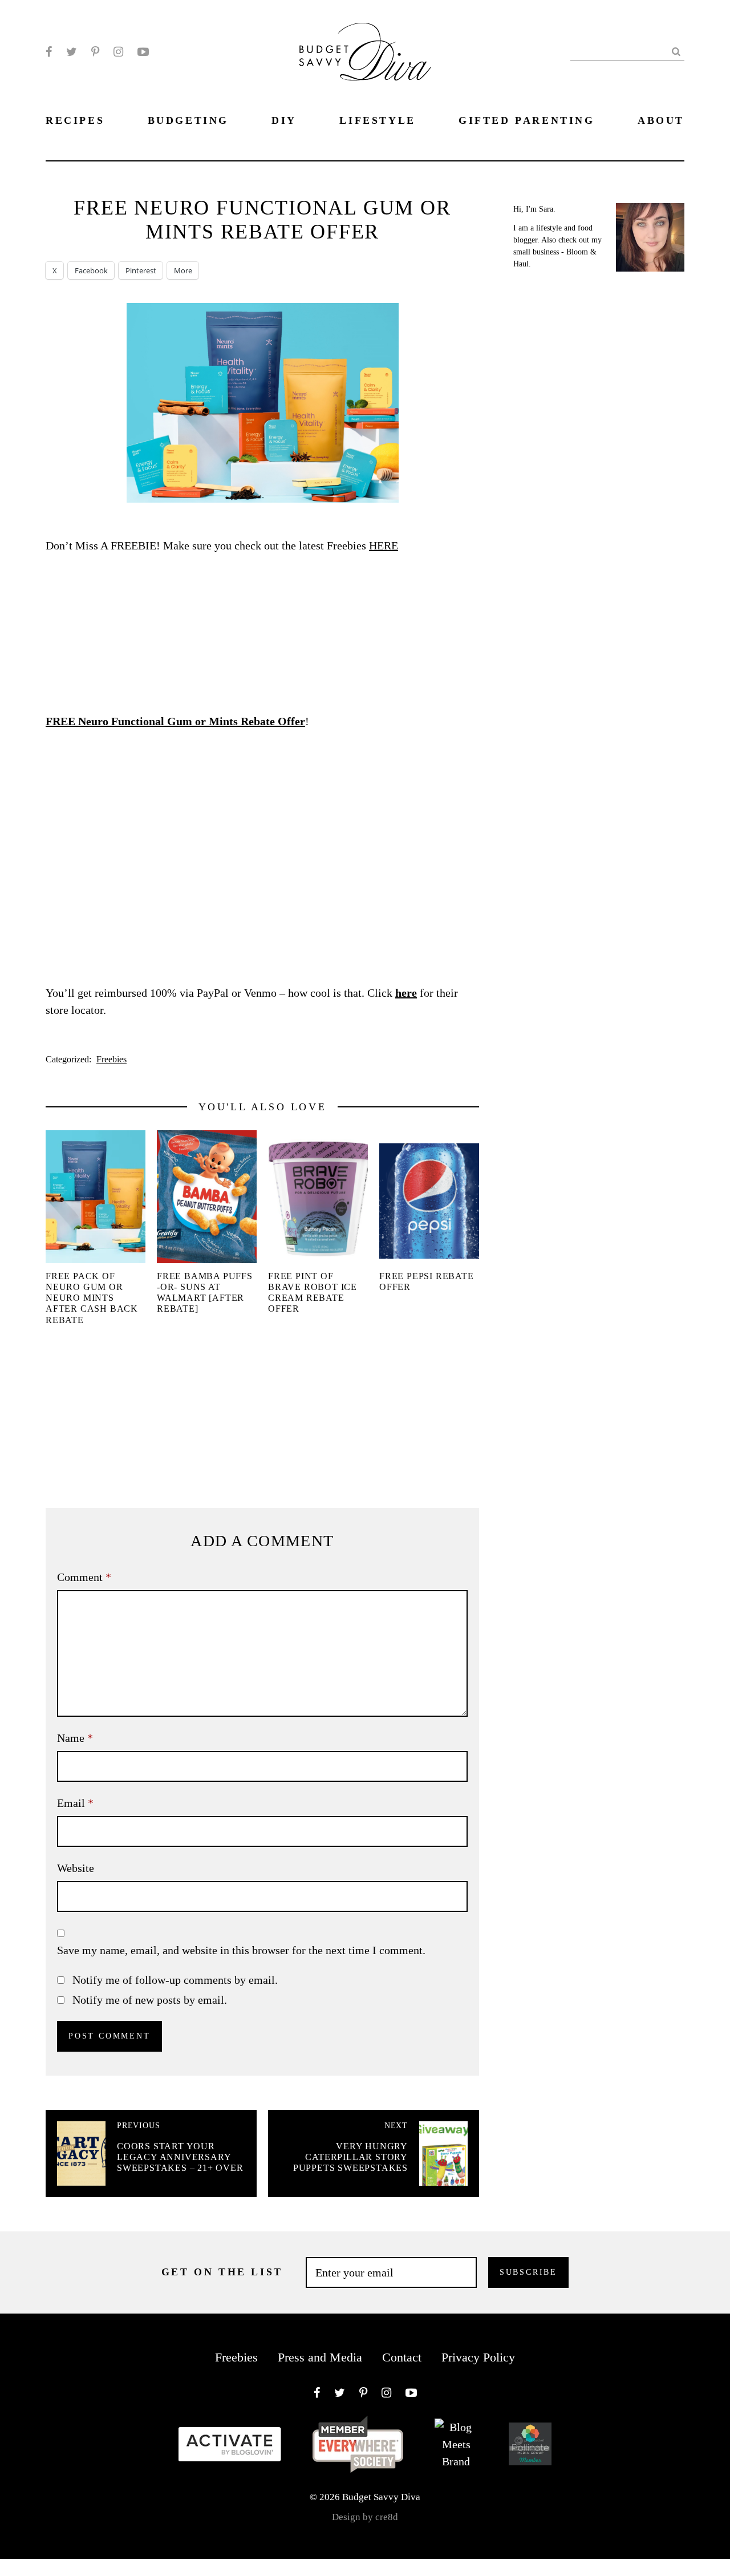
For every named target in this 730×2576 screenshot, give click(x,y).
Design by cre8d (365, 2517)
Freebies (111, 1059)
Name (75, 1738)
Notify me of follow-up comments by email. (175, 1980)
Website (76, 1868)
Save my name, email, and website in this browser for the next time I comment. (241, 1950)
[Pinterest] (95, 52)
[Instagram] (118, 52)
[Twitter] (72, 52)
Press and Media (320, 2357)
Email (75, 1803)
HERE (384, 545)
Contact (402, 2357)
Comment (84, 1577)
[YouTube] (143, 52)
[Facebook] (49, 52)
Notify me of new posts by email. (150, 2000)
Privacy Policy (478, 2357)
